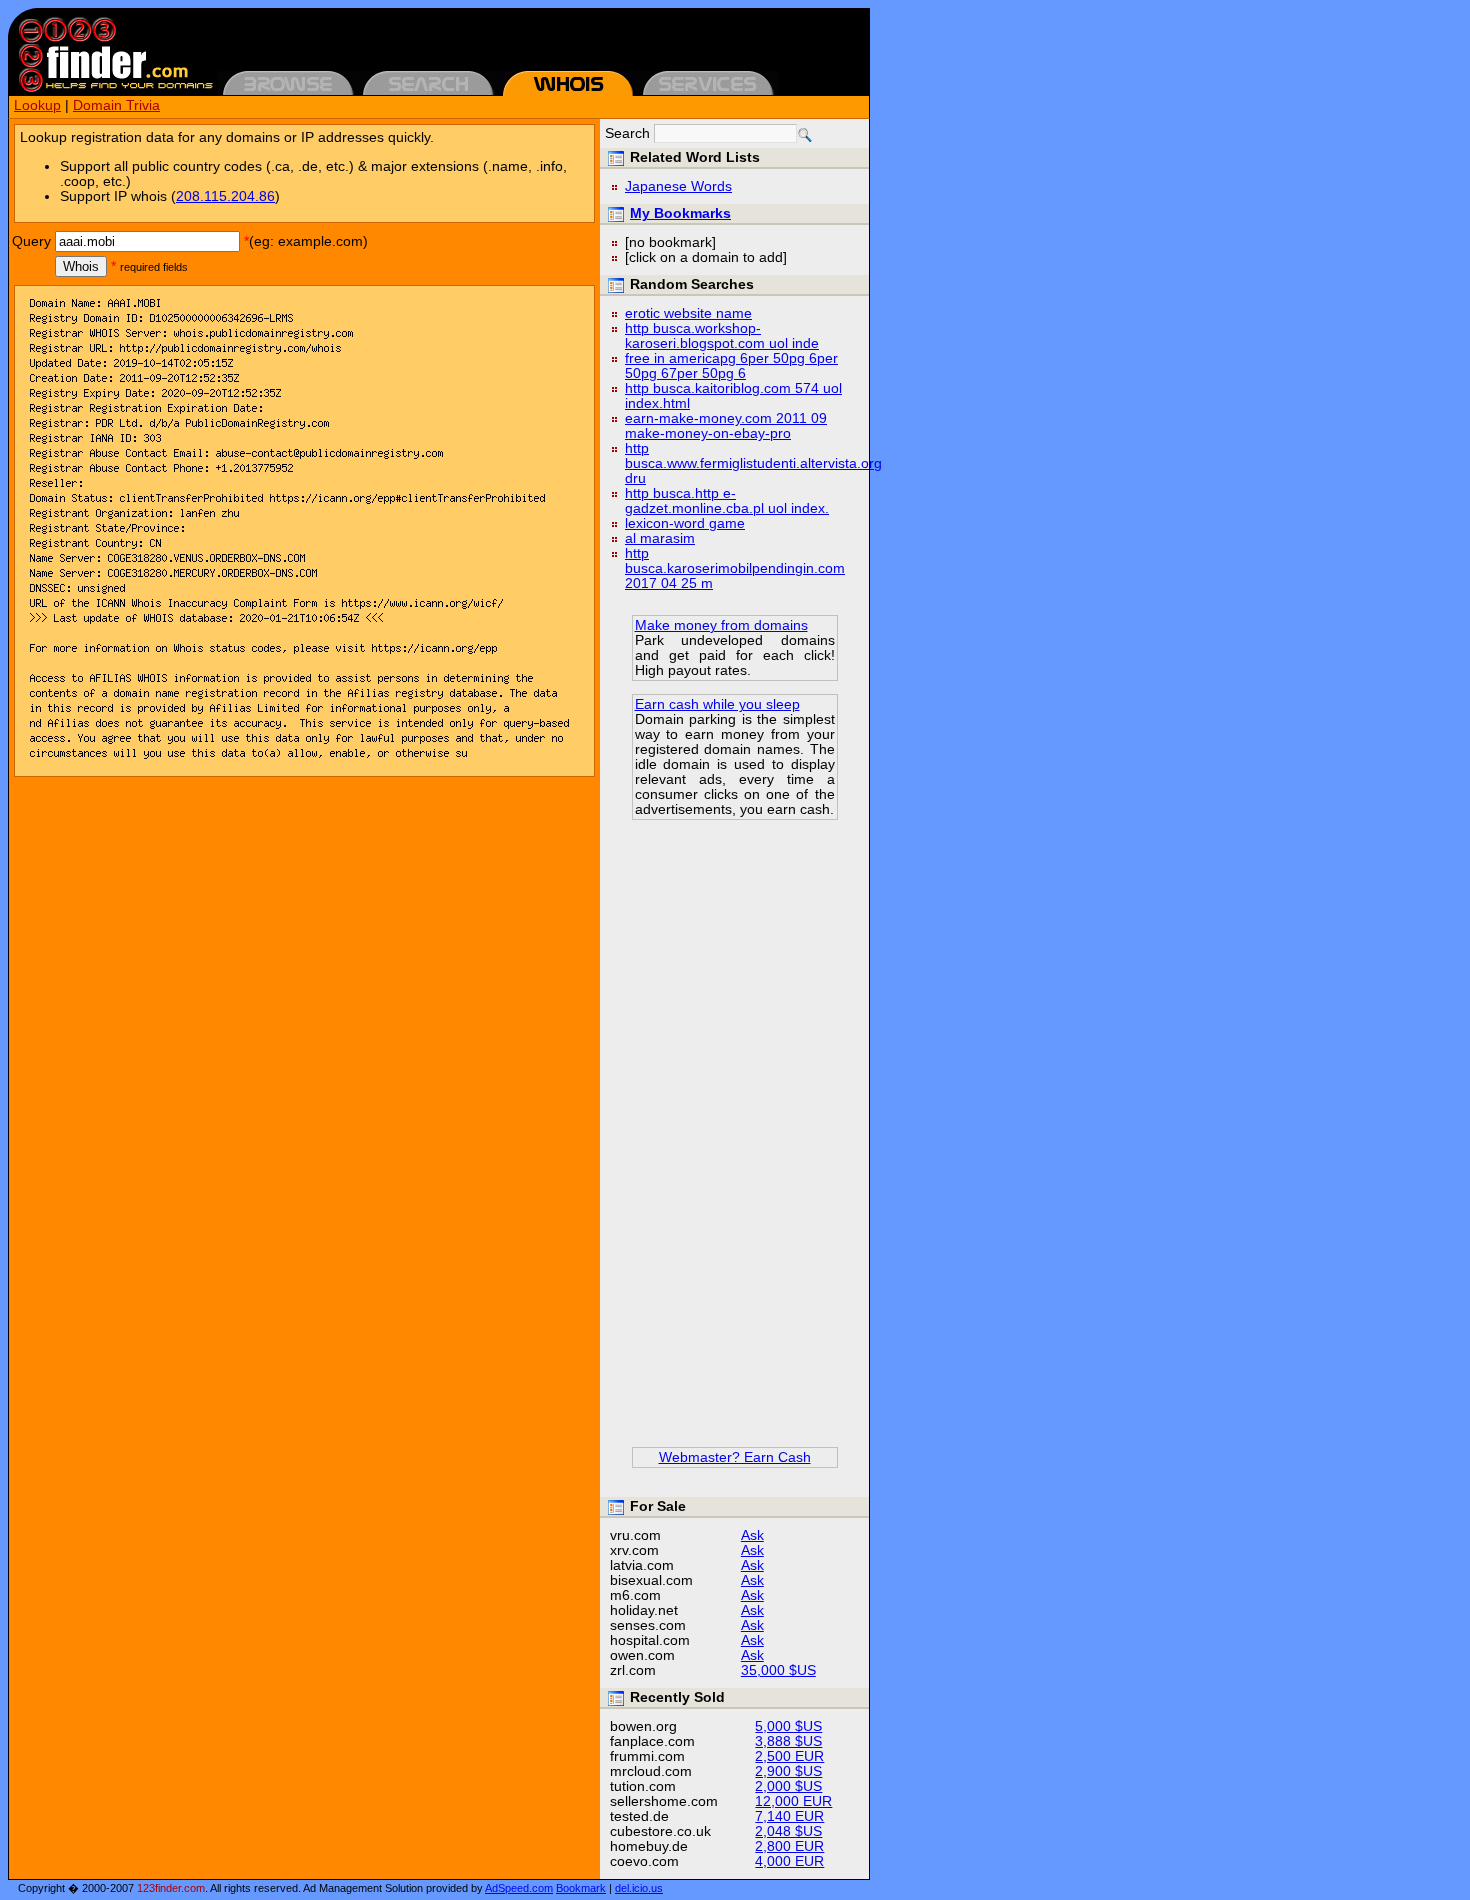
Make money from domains (721, 625)
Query (31, 241)
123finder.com (171, 1888)
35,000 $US (778, 1670)
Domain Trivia (116, 105)
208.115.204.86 (225, 196)
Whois (81, 266)
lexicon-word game (685, 523)
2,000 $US (788, 1786)
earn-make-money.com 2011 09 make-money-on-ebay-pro (726, 426)
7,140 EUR (789, 1816)
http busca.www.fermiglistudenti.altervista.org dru (753, 463)
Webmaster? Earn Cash (735, 1457)
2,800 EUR (789, 1846)
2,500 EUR (789, 1756)
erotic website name (688, 313)
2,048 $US (788, 1831)
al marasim (660, 538)
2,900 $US (788, 1771)
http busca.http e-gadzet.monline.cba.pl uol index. (727, 501)
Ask (752, 1535)
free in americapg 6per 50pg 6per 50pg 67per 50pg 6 (731, 366)
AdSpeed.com (519, 1888)
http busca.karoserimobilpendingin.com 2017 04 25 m (735, 568)
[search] (805, 135)
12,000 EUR (793, 1801)
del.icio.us (639, 1888)
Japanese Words (678, 186)
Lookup (37, 105)
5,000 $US (788, 1726)
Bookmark (581, 1888)
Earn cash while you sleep (717, 704)
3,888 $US (788, 1741)
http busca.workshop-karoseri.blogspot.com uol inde (722, 336)
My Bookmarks (680, 213)
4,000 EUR (789, 1861)
